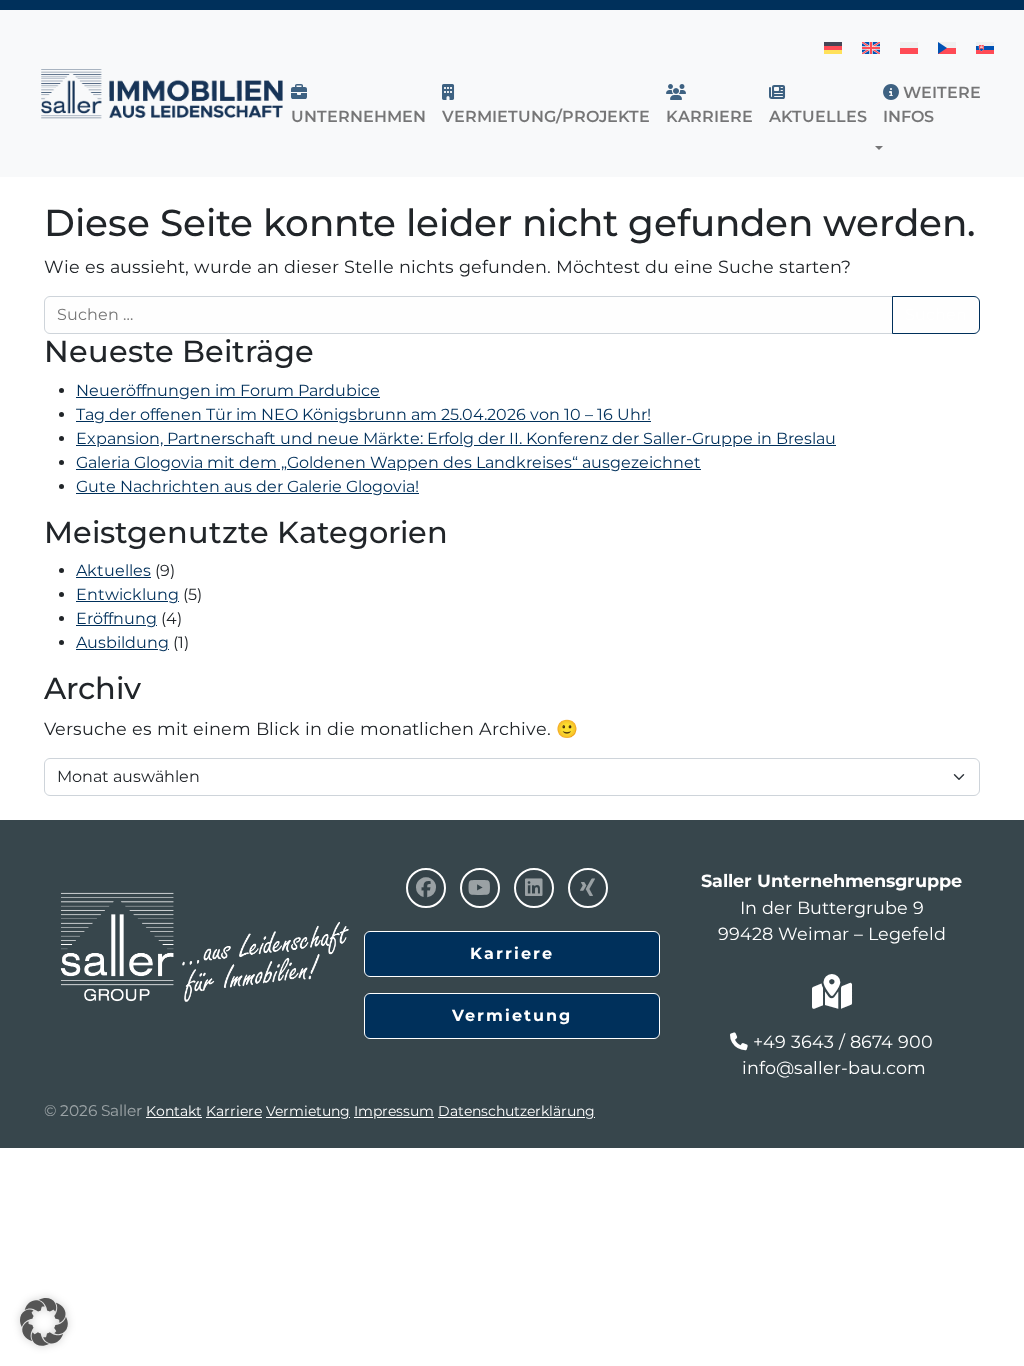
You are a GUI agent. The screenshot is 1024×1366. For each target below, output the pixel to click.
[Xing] (588, 888)
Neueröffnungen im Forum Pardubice (228, 390)
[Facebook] (426, 888)
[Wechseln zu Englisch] (871, 47)
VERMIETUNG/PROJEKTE (546, 116)
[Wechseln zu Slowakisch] (985, 47)
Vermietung (512, 1015)
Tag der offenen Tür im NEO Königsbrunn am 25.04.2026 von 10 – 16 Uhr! (363, 414)
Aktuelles (113, 570)
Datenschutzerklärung (516, 1111)
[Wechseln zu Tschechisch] (947, 47)
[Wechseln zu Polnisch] (909, 47)
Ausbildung (122, 642)
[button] (883, 148)
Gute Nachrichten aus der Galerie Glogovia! (247, 486)
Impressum (394, 1111)
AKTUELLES (818, 116)
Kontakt (174, 1111)
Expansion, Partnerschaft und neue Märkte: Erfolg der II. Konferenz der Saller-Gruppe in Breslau (456, 438)
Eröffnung (116, 618)
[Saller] (204, 904)
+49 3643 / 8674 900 (843, 1041)
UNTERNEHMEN (358, 116)
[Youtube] (480, 888)
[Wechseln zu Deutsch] (833, 47)
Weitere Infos (932, 104)
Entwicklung (127, 594)
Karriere (709, 116)
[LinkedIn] (534, 888)
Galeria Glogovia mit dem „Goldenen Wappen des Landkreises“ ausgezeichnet (388, 462)
